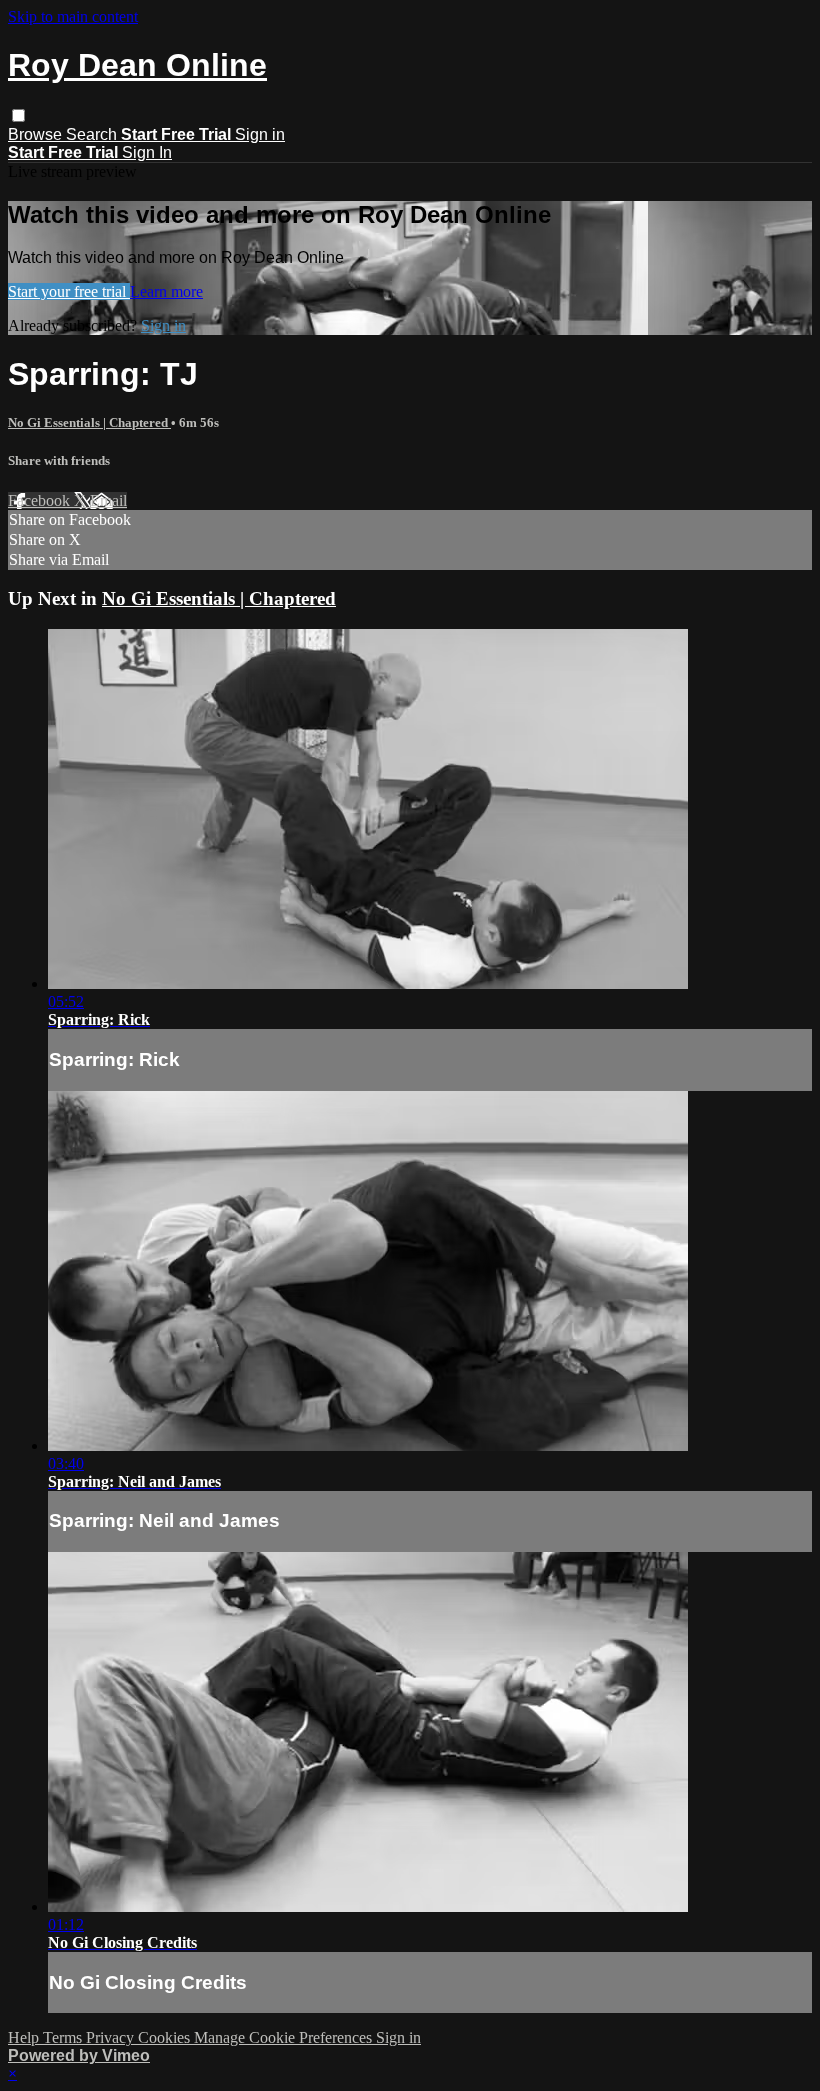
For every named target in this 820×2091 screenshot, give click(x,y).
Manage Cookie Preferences (285, 2037)
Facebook (41, 500)
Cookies (166, 2037)
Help (25, 2037)
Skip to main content (73, 16)
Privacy (112, 2037)
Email (108, 500)
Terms (64, 2037)
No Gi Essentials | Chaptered (89, 422)
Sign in (260, 134)
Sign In (147, 152)
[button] (18, 115)
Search (93, 134)
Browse (37, 134)
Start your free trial (69, 291)
